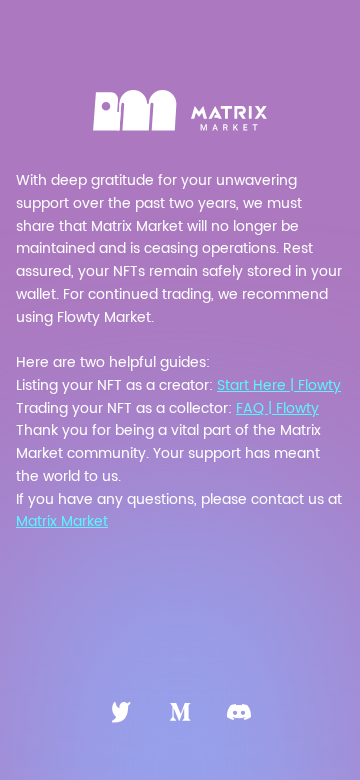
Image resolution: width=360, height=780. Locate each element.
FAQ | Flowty (277, 408)
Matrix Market (62, 521)
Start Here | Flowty (279, 385)
